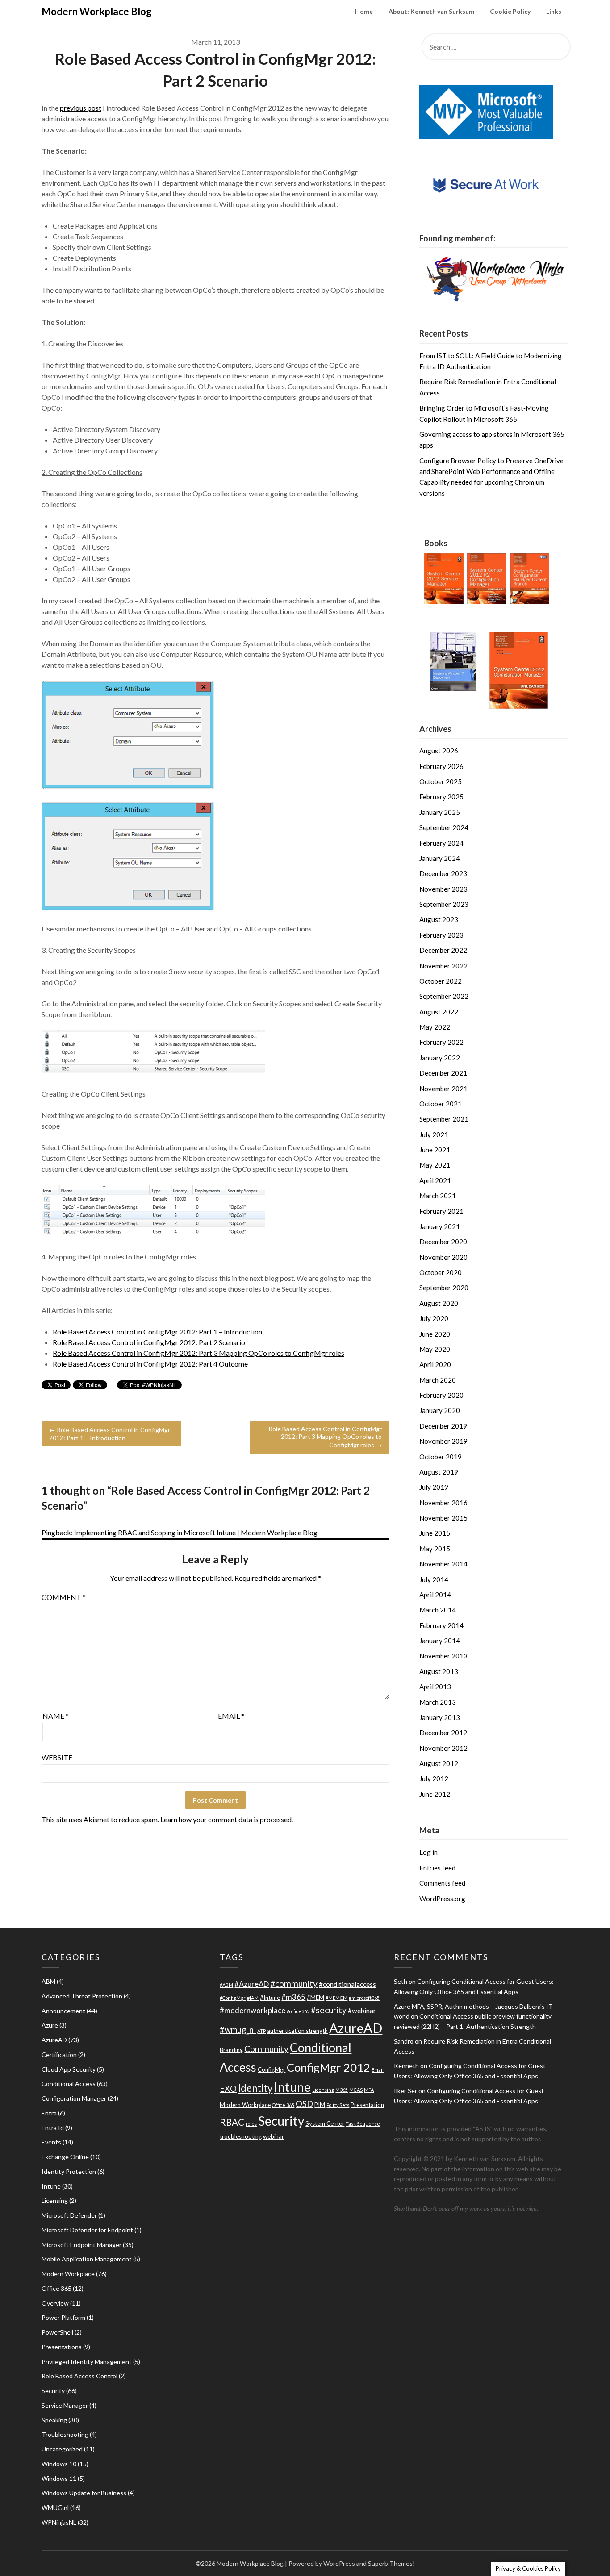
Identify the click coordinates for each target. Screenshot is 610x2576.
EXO (228, 2089)
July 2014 (434, 1579)
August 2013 (439, 1671)
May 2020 (435, 1349)
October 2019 (441, 1457)
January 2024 (440, 858)
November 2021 (443, 1089)
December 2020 (443, 1242)
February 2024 (441, 843)
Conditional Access (69, 2084)
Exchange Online (65, 2157)
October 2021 (441, 1104)
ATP (261, 2031)
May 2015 (435, 1549)
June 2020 (435, 1334)
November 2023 (443, 889)
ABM (48, 1981)
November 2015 (443, 1518)
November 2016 (443, 1503)
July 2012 (434, 1778)
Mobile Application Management (87, 2259)
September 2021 (444, 1119)
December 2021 (443, 1073)
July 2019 (434, 1487)
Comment (64, 1597)
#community (294, 1984)
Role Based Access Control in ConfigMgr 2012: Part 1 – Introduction (157, 1332)
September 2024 (444, 827)
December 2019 (443, 1426)
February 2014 (441, 1625)
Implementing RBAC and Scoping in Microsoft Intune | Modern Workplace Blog (196, 1532)
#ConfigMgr (233, 1998)
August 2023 (439, 919)
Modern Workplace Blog (97, 11)
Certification (59, 2055)
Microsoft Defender (69, 2215)
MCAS (356, 2090)
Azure (50, 2025)
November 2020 (443, 1257)
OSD (304, 2104)
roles (251, 2124)
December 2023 (443, 873)
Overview (55, 2303)
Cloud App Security (69, 2069)
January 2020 (440, 1410)
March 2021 (438, 1196)
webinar (274, 2136)
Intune (51, 2186)
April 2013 (435, 1687)
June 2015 (435, 1533)
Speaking (54, 2420)
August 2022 (439, 1012)
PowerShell (57, 2332)
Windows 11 (59, 2478)
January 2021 (440, 1226)
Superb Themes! (391, 2563)
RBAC (232, 2122)
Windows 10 (59, 2464)
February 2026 (441, 766)
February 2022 (441, 1042)
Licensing (55, 2200)
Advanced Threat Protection (82, 1996)
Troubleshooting (65, 2434)
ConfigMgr (272, 2069)
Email (231, 1716)
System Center (325, 2123)
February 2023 (441, 935)
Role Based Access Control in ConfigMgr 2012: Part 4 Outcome (150, 1364)
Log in (428, 1852)
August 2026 (439, 751)
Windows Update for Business (84, 2493)
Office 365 (56, 2288)
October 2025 (441, 781)
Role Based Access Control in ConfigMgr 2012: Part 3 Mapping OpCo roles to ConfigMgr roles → (325, 1437)
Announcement (63, 2011)
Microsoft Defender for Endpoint (87, 2230)
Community (266, 2049)
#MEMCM (336, 1998)
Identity (255, 2088)
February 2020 (441, 1395)
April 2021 (435, 1180)
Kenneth (406, 2066)
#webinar (362, 2011)
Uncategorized (62, 2449)
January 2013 (440, 1717)
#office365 (298, 2011)
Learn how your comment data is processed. (227, 1819)
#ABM (226, 1985)
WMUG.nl (55, 2507)
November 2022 (443, 966)
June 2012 (435, 1794)
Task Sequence (363, 2124)
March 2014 (438, 1610)
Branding (231, 2050)
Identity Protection (69, 2171)
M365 (342, 2090)
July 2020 (434, 1318)
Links (554, 11)
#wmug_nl (238, 2030)
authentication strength (297, 2031)
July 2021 (434, 1134)
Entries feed (437, 1868)
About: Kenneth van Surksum (431, 11)
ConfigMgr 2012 (328, 2067)
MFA (369, 2090)
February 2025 (441, 797)
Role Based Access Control (79, 2376)
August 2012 (439, 1763)
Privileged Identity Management (87, 2362)
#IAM (253, 1998)
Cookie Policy (510, 11)
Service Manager (65, 2405)
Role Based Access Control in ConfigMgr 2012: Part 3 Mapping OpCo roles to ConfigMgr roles (198, 1353)
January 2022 (440, 1058)
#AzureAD (252, 1984)
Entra (49, 2113)
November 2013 (443, 1656)
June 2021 (435, 1150)
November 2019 (443, 1441)
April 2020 (435, 1364)
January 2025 (440, 812)
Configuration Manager (74, 2098)
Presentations (62, 2347)
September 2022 (444, 996)
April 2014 (435, 1595)
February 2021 (441, 1211)
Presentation (367, 2105)
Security (53, 2391)
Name (56, 1716)
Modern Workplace (68, 2274)
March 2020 (438, 1380)
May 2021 (435, 1165)
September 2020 (444, 1288)
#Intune (270, 1998)
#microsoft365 (364, 1998)
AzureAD (54, 2040)
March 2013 (438, 1702)
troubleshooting (241, 2136)
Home (364, 11)
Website (57, 1757)
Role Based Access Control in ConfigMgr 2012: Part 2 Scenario (149, 1342)
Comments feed (442, 1883)
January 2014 (440, 1641)
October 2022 (441, 981)
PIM (320, 2105)
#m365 (293, 1997)
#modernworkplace (253, 2010)
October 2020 (441, 1272)
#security (329, 2010)
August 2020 (439, 1303)
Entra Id (53, 2128)
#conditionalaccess (347, 1984)
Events (51, 2142)
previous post (81, 108)
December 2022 (443, 950)
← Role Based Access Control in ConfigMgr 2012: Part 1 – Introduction (110, 1434)
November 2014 (443, 1564)
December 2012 (443, 1733)
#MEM (315, 1998)
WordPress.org (442, 1899)
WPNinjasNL (59, 2522)
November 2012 (443, 1748)
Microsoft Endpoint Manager (81, 2245)
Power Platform (63, 2317)
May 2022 (435, 1027)
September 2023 (444, 904)
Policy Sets (338, 2105)
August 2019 (439, 1472)
